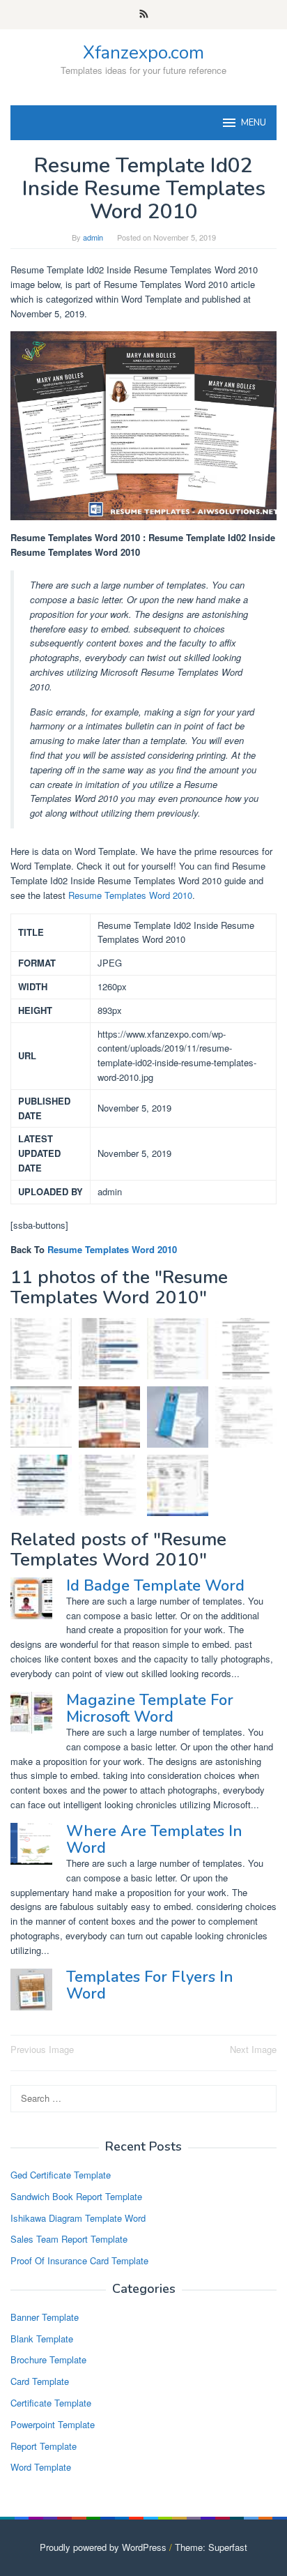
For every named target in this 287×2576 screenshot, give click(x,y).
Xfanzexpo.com (143, 53)
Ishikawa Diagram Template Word (78, 2218)
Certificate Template (51, 2403)
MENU (254, 123)
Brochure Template (48, 2359)
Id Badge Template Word (155, 1586)
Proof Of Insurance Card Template (79, 2260)
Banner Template (45, 2317)
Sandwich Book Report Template (76, 2196)
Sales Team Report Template (69, 2239)
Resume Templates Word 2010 (130, 895)
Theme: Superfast (211, 2547)
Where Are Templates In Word (154, 1840)
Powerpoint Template (53, 2424)
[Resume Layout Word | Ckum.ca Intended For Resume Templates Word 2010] (246, 1349)
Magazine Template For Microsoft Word (150, 1709)
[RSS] (144, 15)
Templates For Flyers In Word (150, 1985)
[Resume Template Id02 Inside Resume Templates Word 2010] (109, 1417)
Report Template (44, 2446)
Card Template (40, 2381)
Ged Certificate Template (61, 2175)
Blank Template (42, 2339)
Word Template (41, 2467)
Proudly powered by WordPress (103, 2547)
